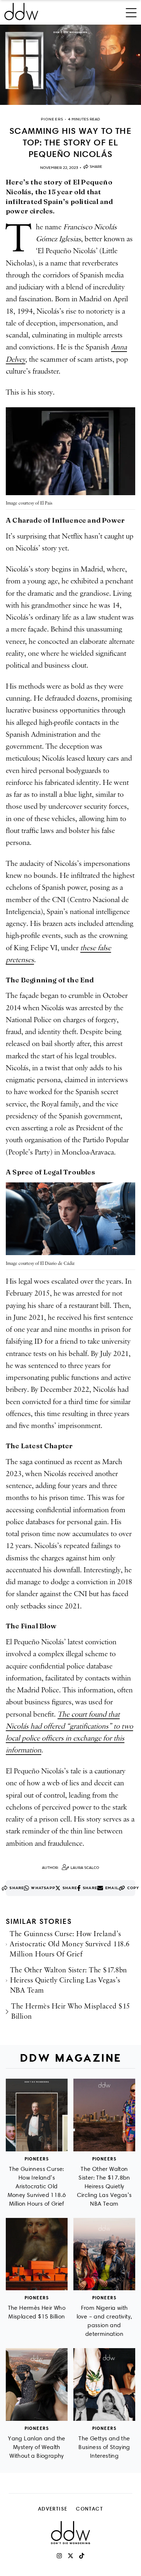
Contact (89, 2509)
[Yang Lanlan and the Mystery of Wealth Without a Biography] (37, 2384)
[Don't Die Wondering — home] (46, 12)
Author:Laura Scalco (70, 1868)
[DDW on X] (70, 2556)
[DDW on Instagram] (59, 2556)
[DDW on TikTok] (82, 2556)
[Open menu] (131, 12)
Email (112, 1888)
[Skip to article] (70, 65)
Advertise (53, 2509)
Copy (133, 1888)
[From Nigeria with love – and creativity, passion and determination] (104, 2254)
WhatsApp (43, 1888)
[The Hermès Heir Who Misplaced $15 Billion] (37, 2254)
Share (96, 167)
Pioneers (37, 2159)
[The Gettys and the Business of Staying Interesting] (104, 2384)
